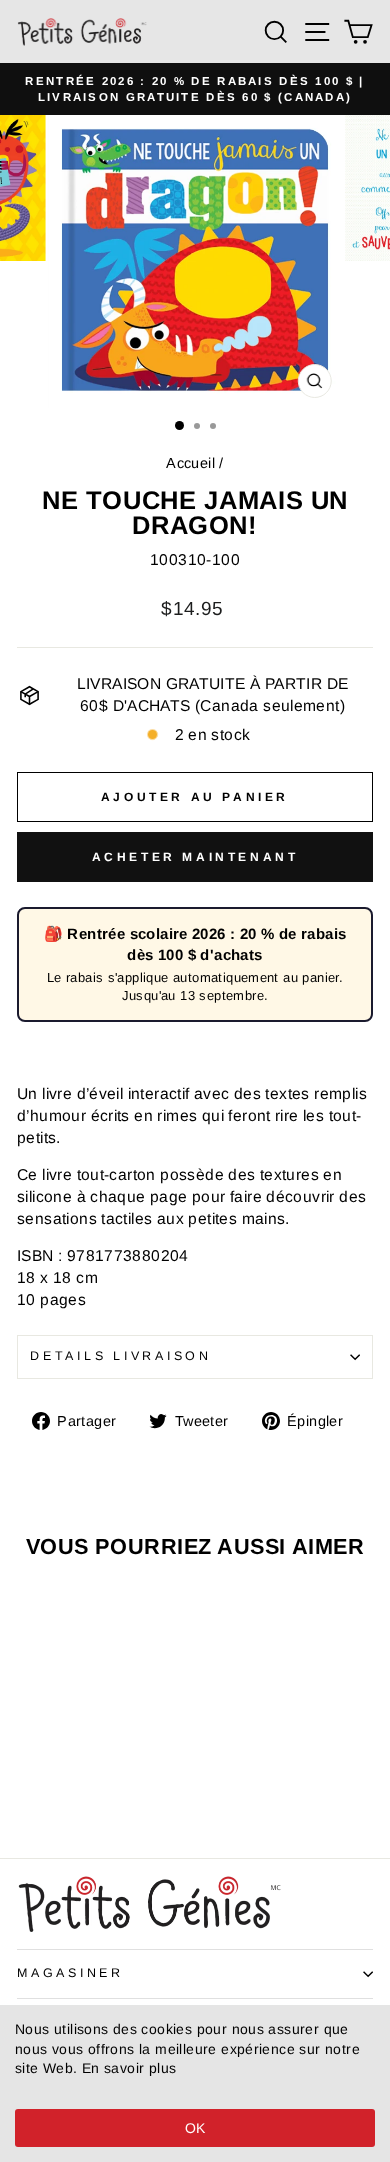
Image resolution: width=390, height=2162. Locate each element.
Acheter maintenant (195, 857)
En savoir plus (129, 2068)
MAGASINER (70, 1973)
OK (195, 2128)
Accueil (190, 463)
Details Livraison (121, 1356)
